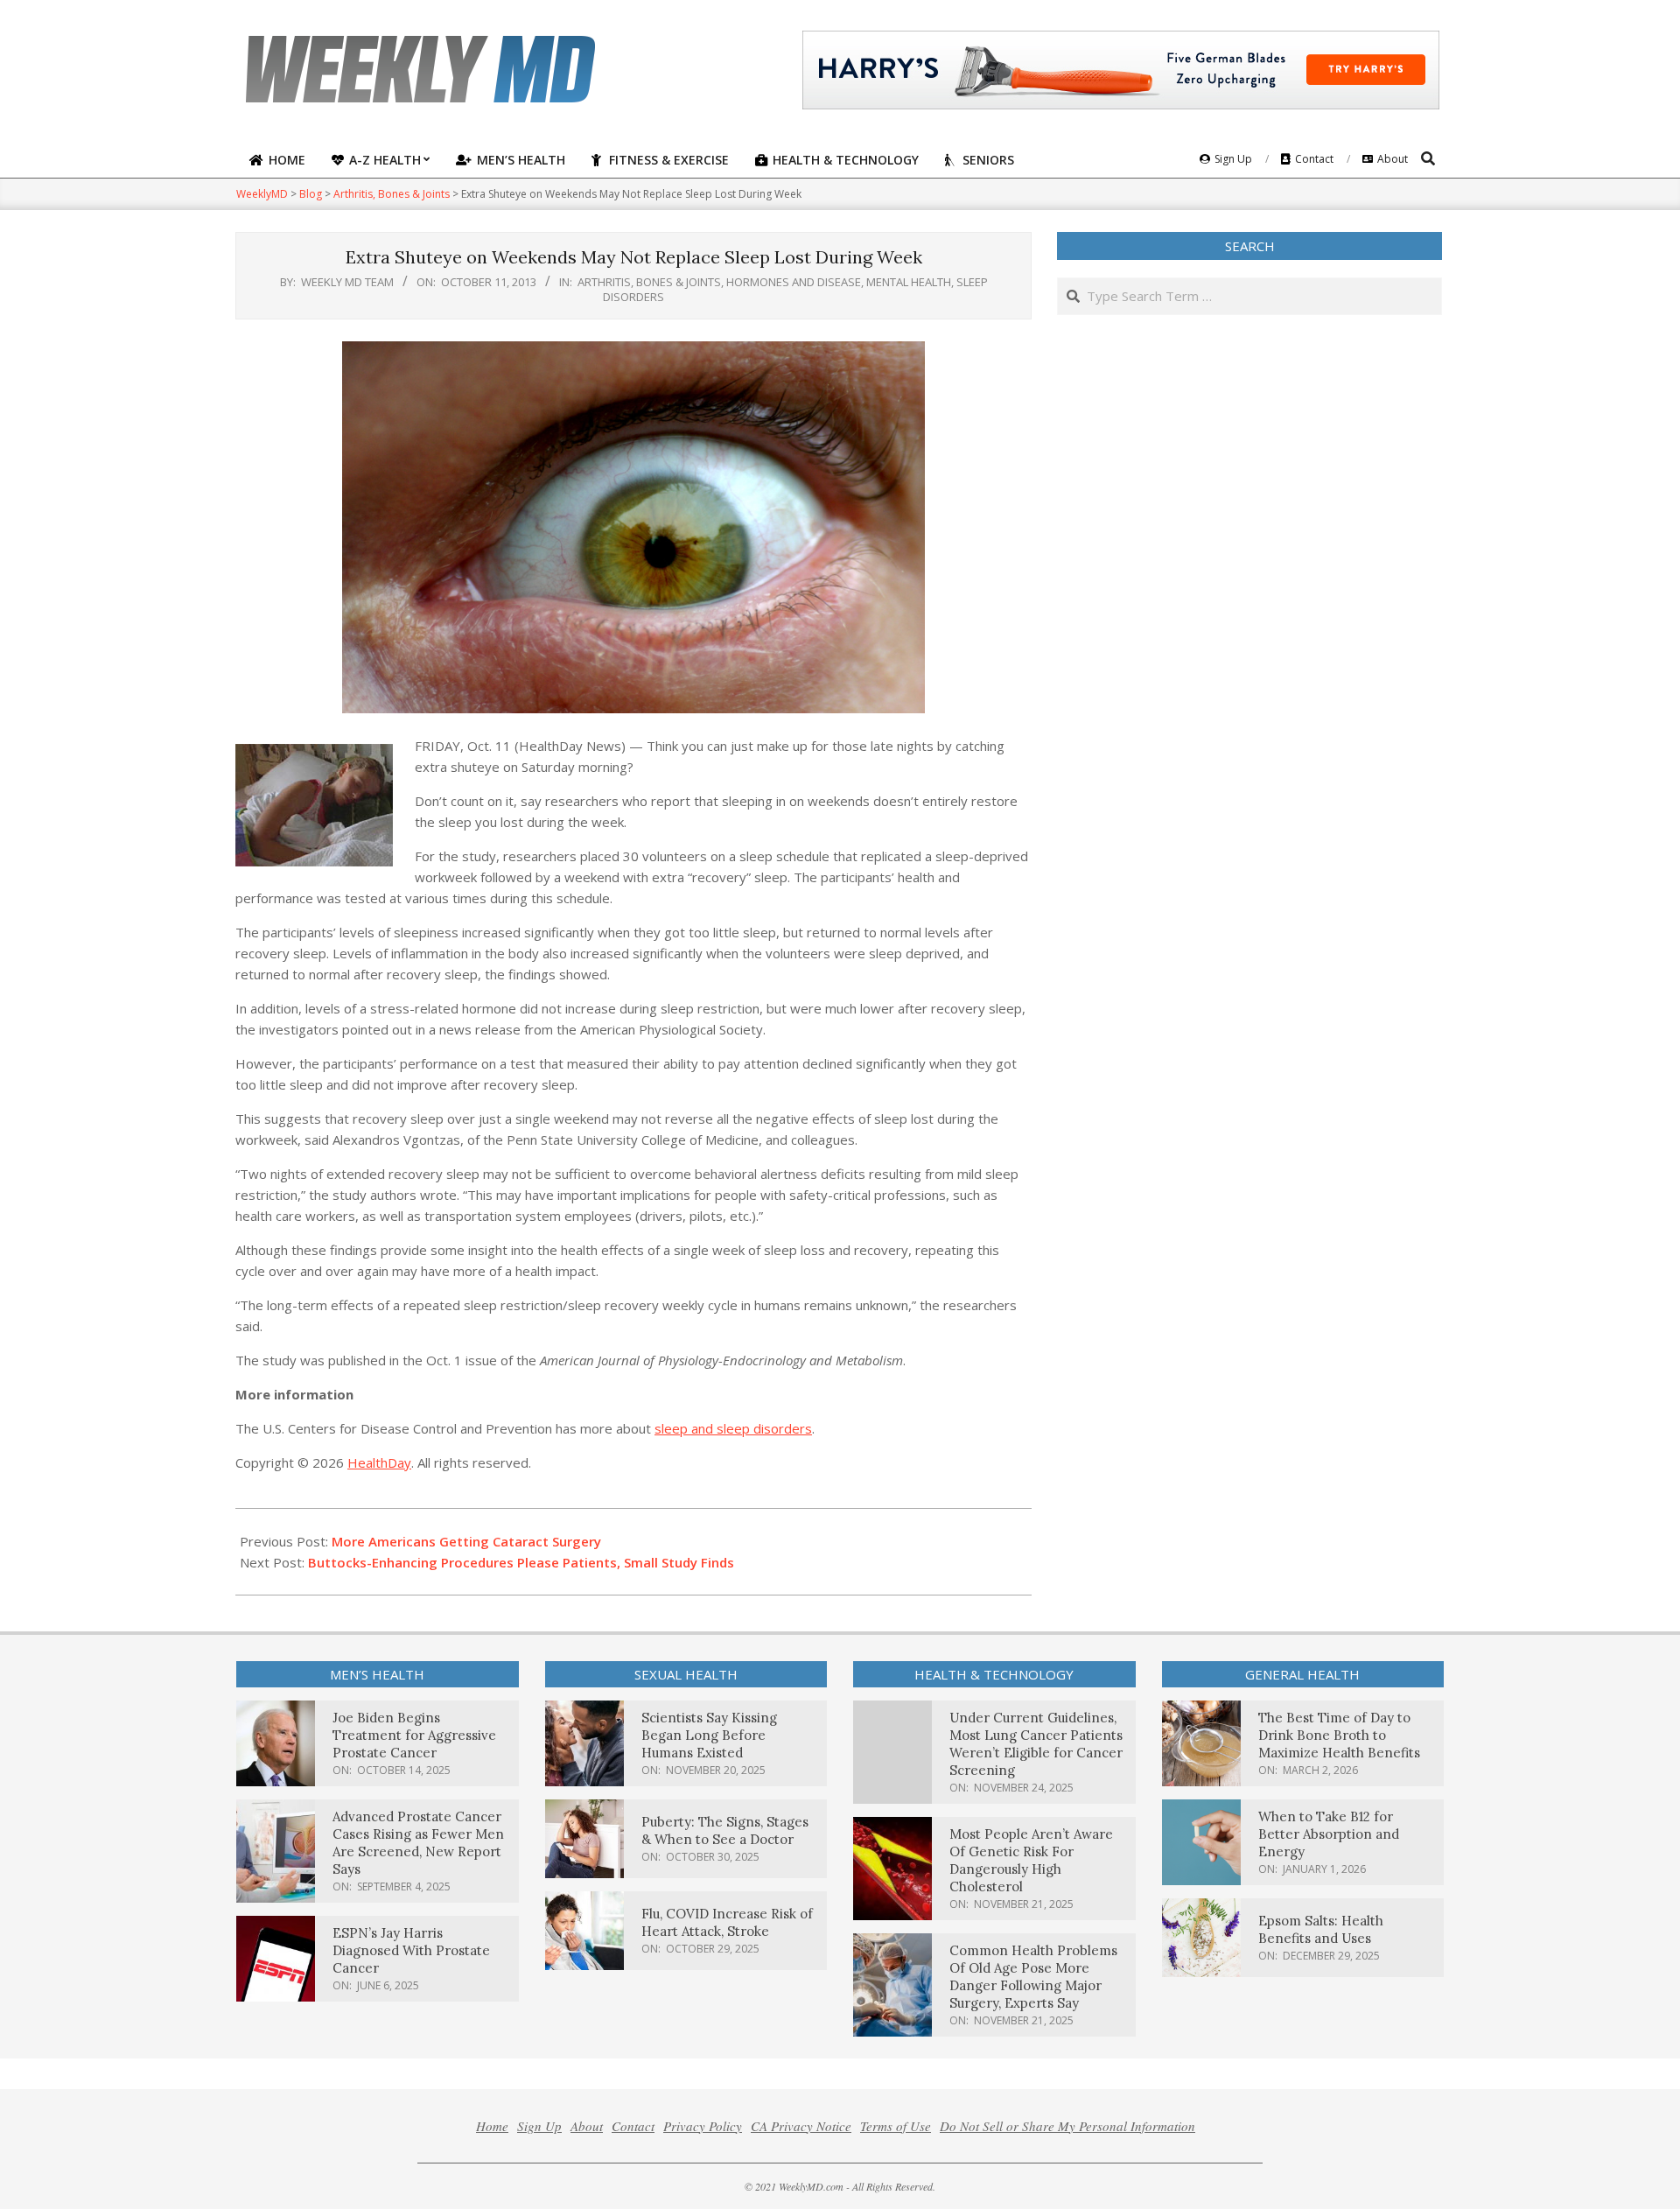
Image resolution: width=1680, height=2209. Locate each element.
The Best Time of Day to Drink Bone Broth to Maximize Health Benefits (1339, 1735)
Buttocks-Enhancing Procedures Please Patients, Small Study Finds (521, 1562)
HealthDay (379, 1462)
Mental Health (909, 282)
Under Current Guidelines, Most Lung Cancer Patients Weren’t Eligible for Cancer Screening (1036, 1744)
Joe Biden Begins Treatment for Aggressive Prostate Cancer (414, 1735)
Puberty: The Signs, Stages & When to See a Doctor (725, 1830)
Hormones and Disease (794, 282)
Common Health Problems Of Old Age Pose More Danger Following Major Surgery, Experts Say (1033, 1977)
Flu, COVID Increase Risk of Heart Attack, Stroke (727, 1922)
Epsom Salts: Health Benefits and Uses (1321, 1929)
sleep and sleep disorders (733, 1428)
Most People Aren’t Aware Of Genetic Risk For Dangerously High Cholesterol (1031, 1860)
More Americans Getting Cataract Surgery (466, 1541)
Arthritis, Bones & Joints (649, 282)
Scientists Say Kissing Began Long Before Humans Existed (709, 1735)
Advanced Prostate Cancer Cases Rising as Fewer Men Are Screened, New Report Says (418, 1843)
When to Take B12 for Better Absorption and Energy (1329, 1834)
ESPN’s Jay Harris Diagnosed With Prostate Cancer (411, 1950)
